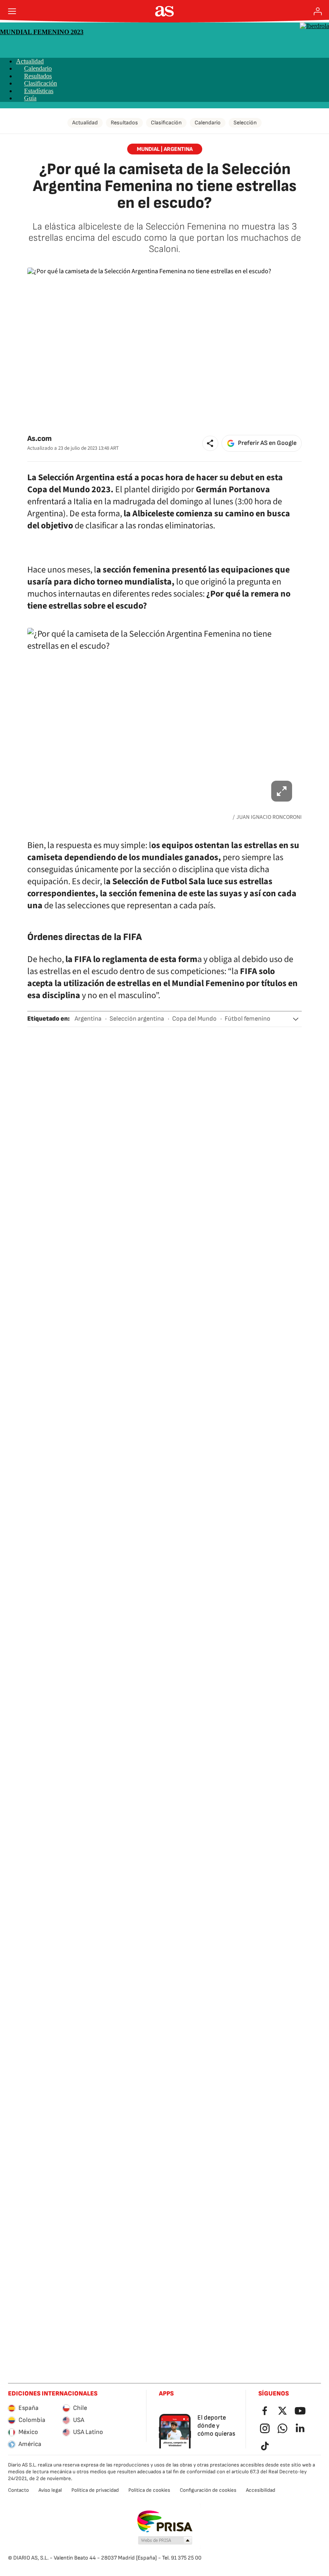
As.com (40, 439)
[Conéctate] (318, 11)
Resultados (38, 76)
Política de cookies (149, 2490)
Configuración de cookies (208, 2490)
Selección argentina (137, 1019)
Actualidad (30, 61)
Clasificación (41, 83)
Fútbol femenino (248, 1019)
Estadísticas (39, 91)
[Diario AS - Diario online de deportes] (165, 11)
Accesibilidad (261, 2490)
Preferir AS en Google (267, 443)
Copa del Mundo (194, 1019)
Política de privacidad (95, 2490)
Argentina (88, 1019)
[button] (210, 443)
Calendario (38, 68)
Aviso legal (50, 2490)
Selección (245, 123)
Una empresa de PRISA (165, 2521)
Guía (30, 98)
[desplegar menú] (12, 11)
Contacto (18, 2490)
